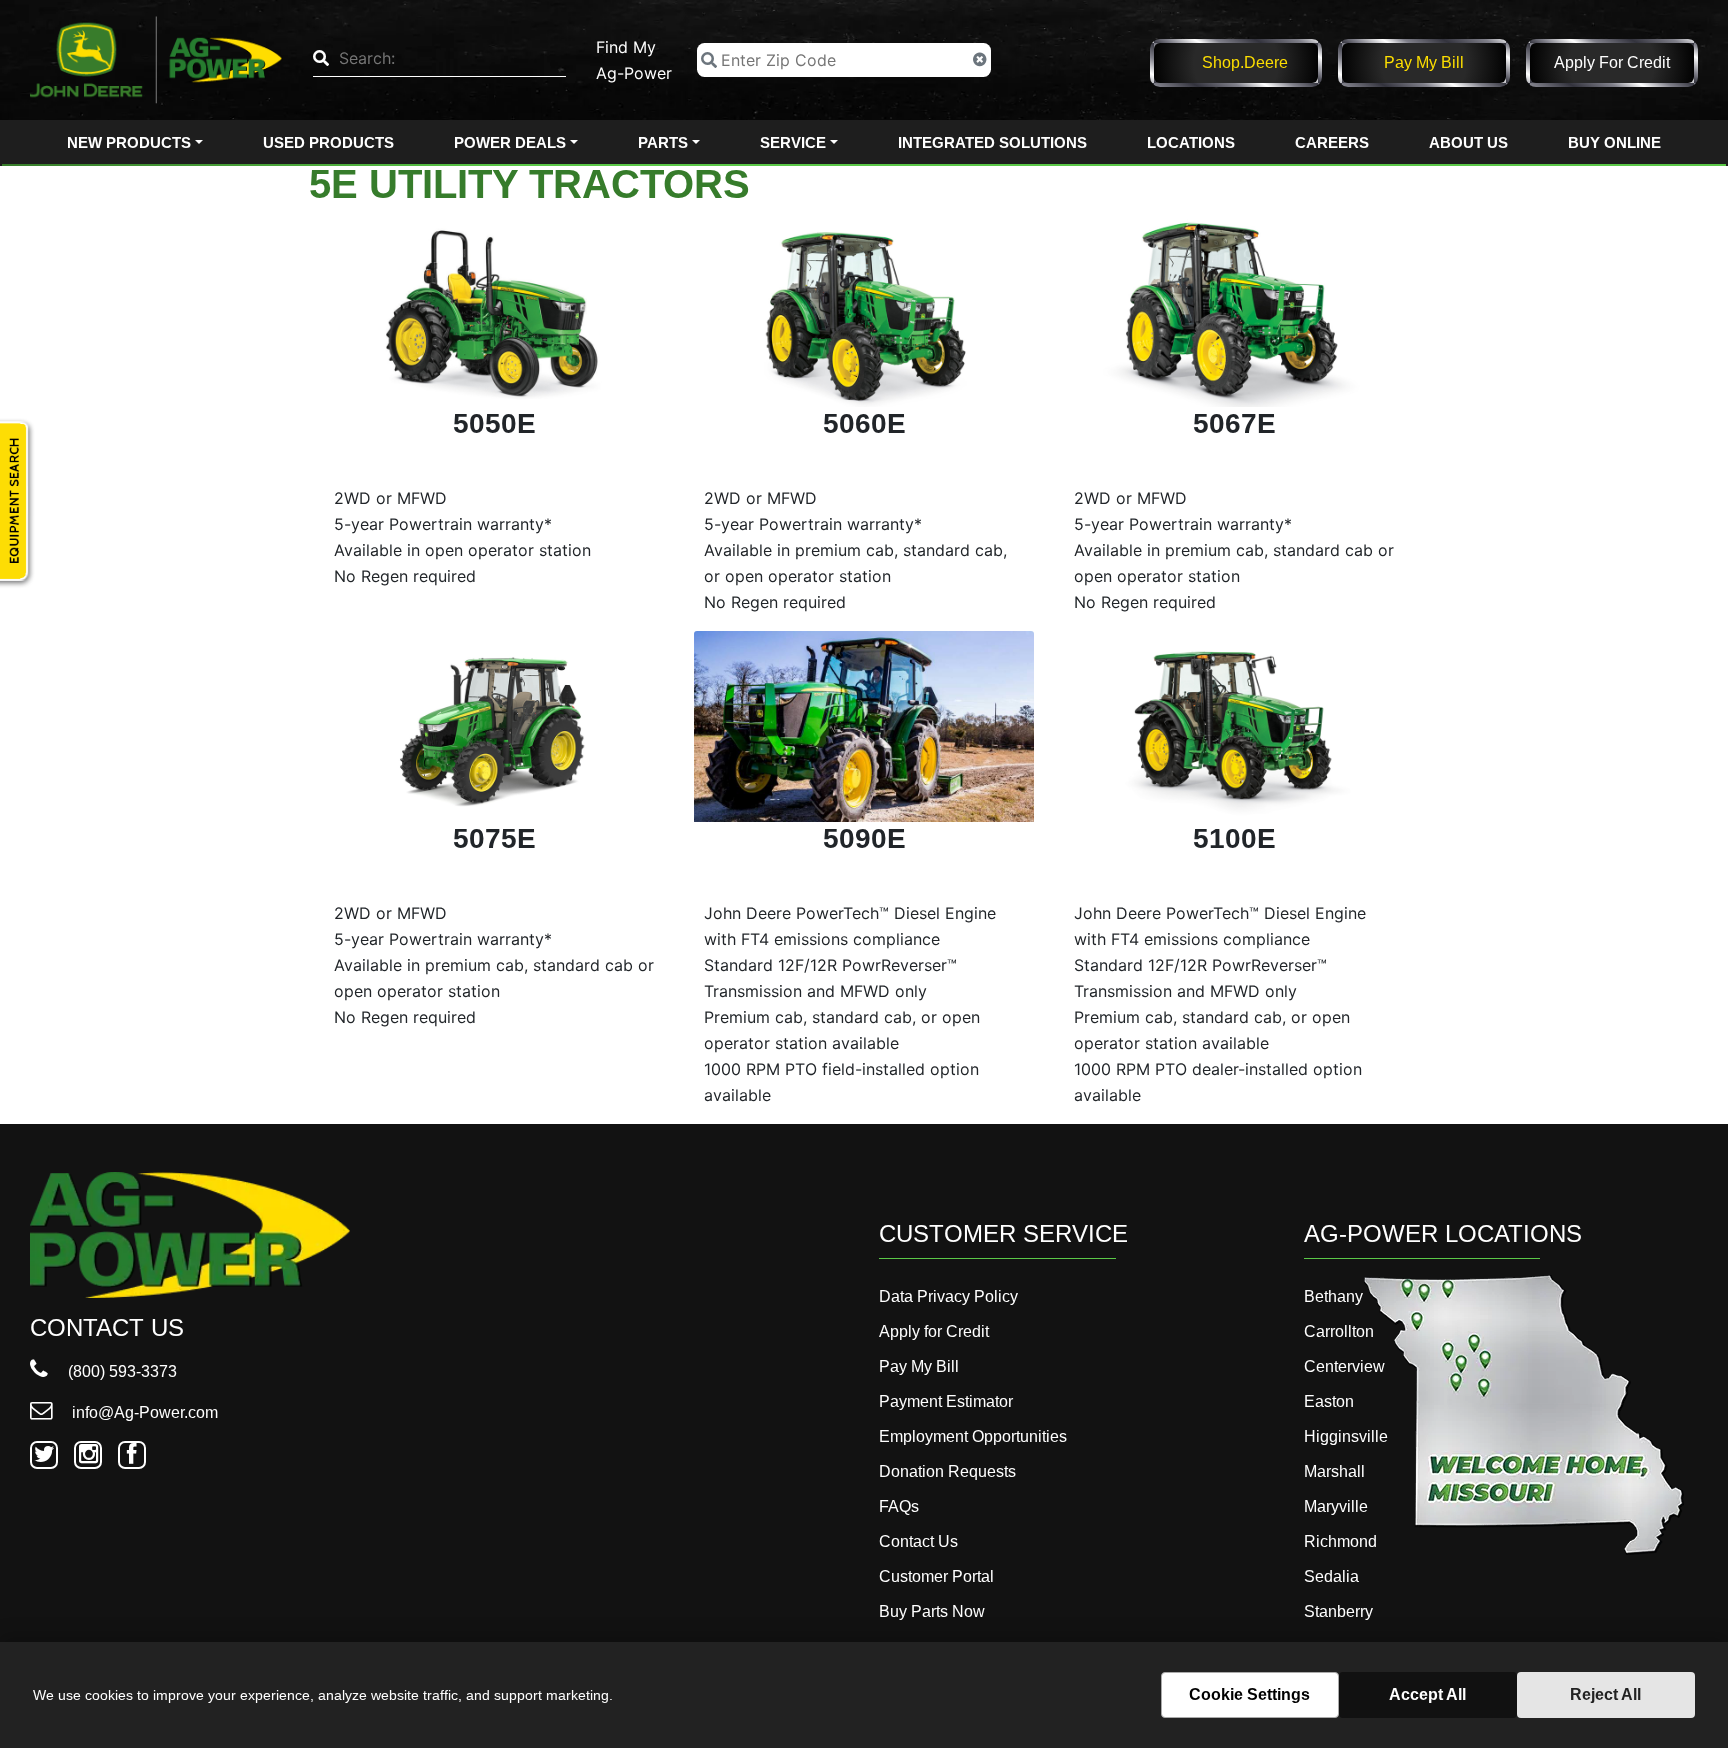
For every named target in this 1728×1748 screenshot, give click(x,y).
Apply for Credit (1612, 62)
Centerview (1344, 1366)
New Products (129, 142)
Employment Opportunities (973, 1436)
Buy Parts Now (932, 1611)
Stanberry (1338, 1611)
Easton (1329, 1401)
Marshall (1334, 1471)
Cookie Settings (1249, 1694)
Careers (1332, 142)
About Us (1468, 142)
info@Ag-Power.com (143, 1412)
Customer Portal (936, 1576)
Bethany (1333, 1296)
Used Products (328, 142)
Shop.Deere (1245, 62)
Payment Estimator (946, 1401)
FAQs (899, 1506)
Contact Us (918, 1541)
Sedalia (1331, 1576)
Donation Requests (947, 1471)
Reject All (1605, 1694)
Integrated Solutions (992, 142)
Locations (1191, 142)
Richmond (1340, 1541)
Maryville (1336, 1506)
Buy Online (1614, 142)
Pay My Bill (1424, 62)
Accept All (1427, 1694)
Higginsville (1346, 1436)
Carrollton (1339, 1331)
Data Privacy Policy (948, 1296)
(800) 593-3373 (120, 1371)
